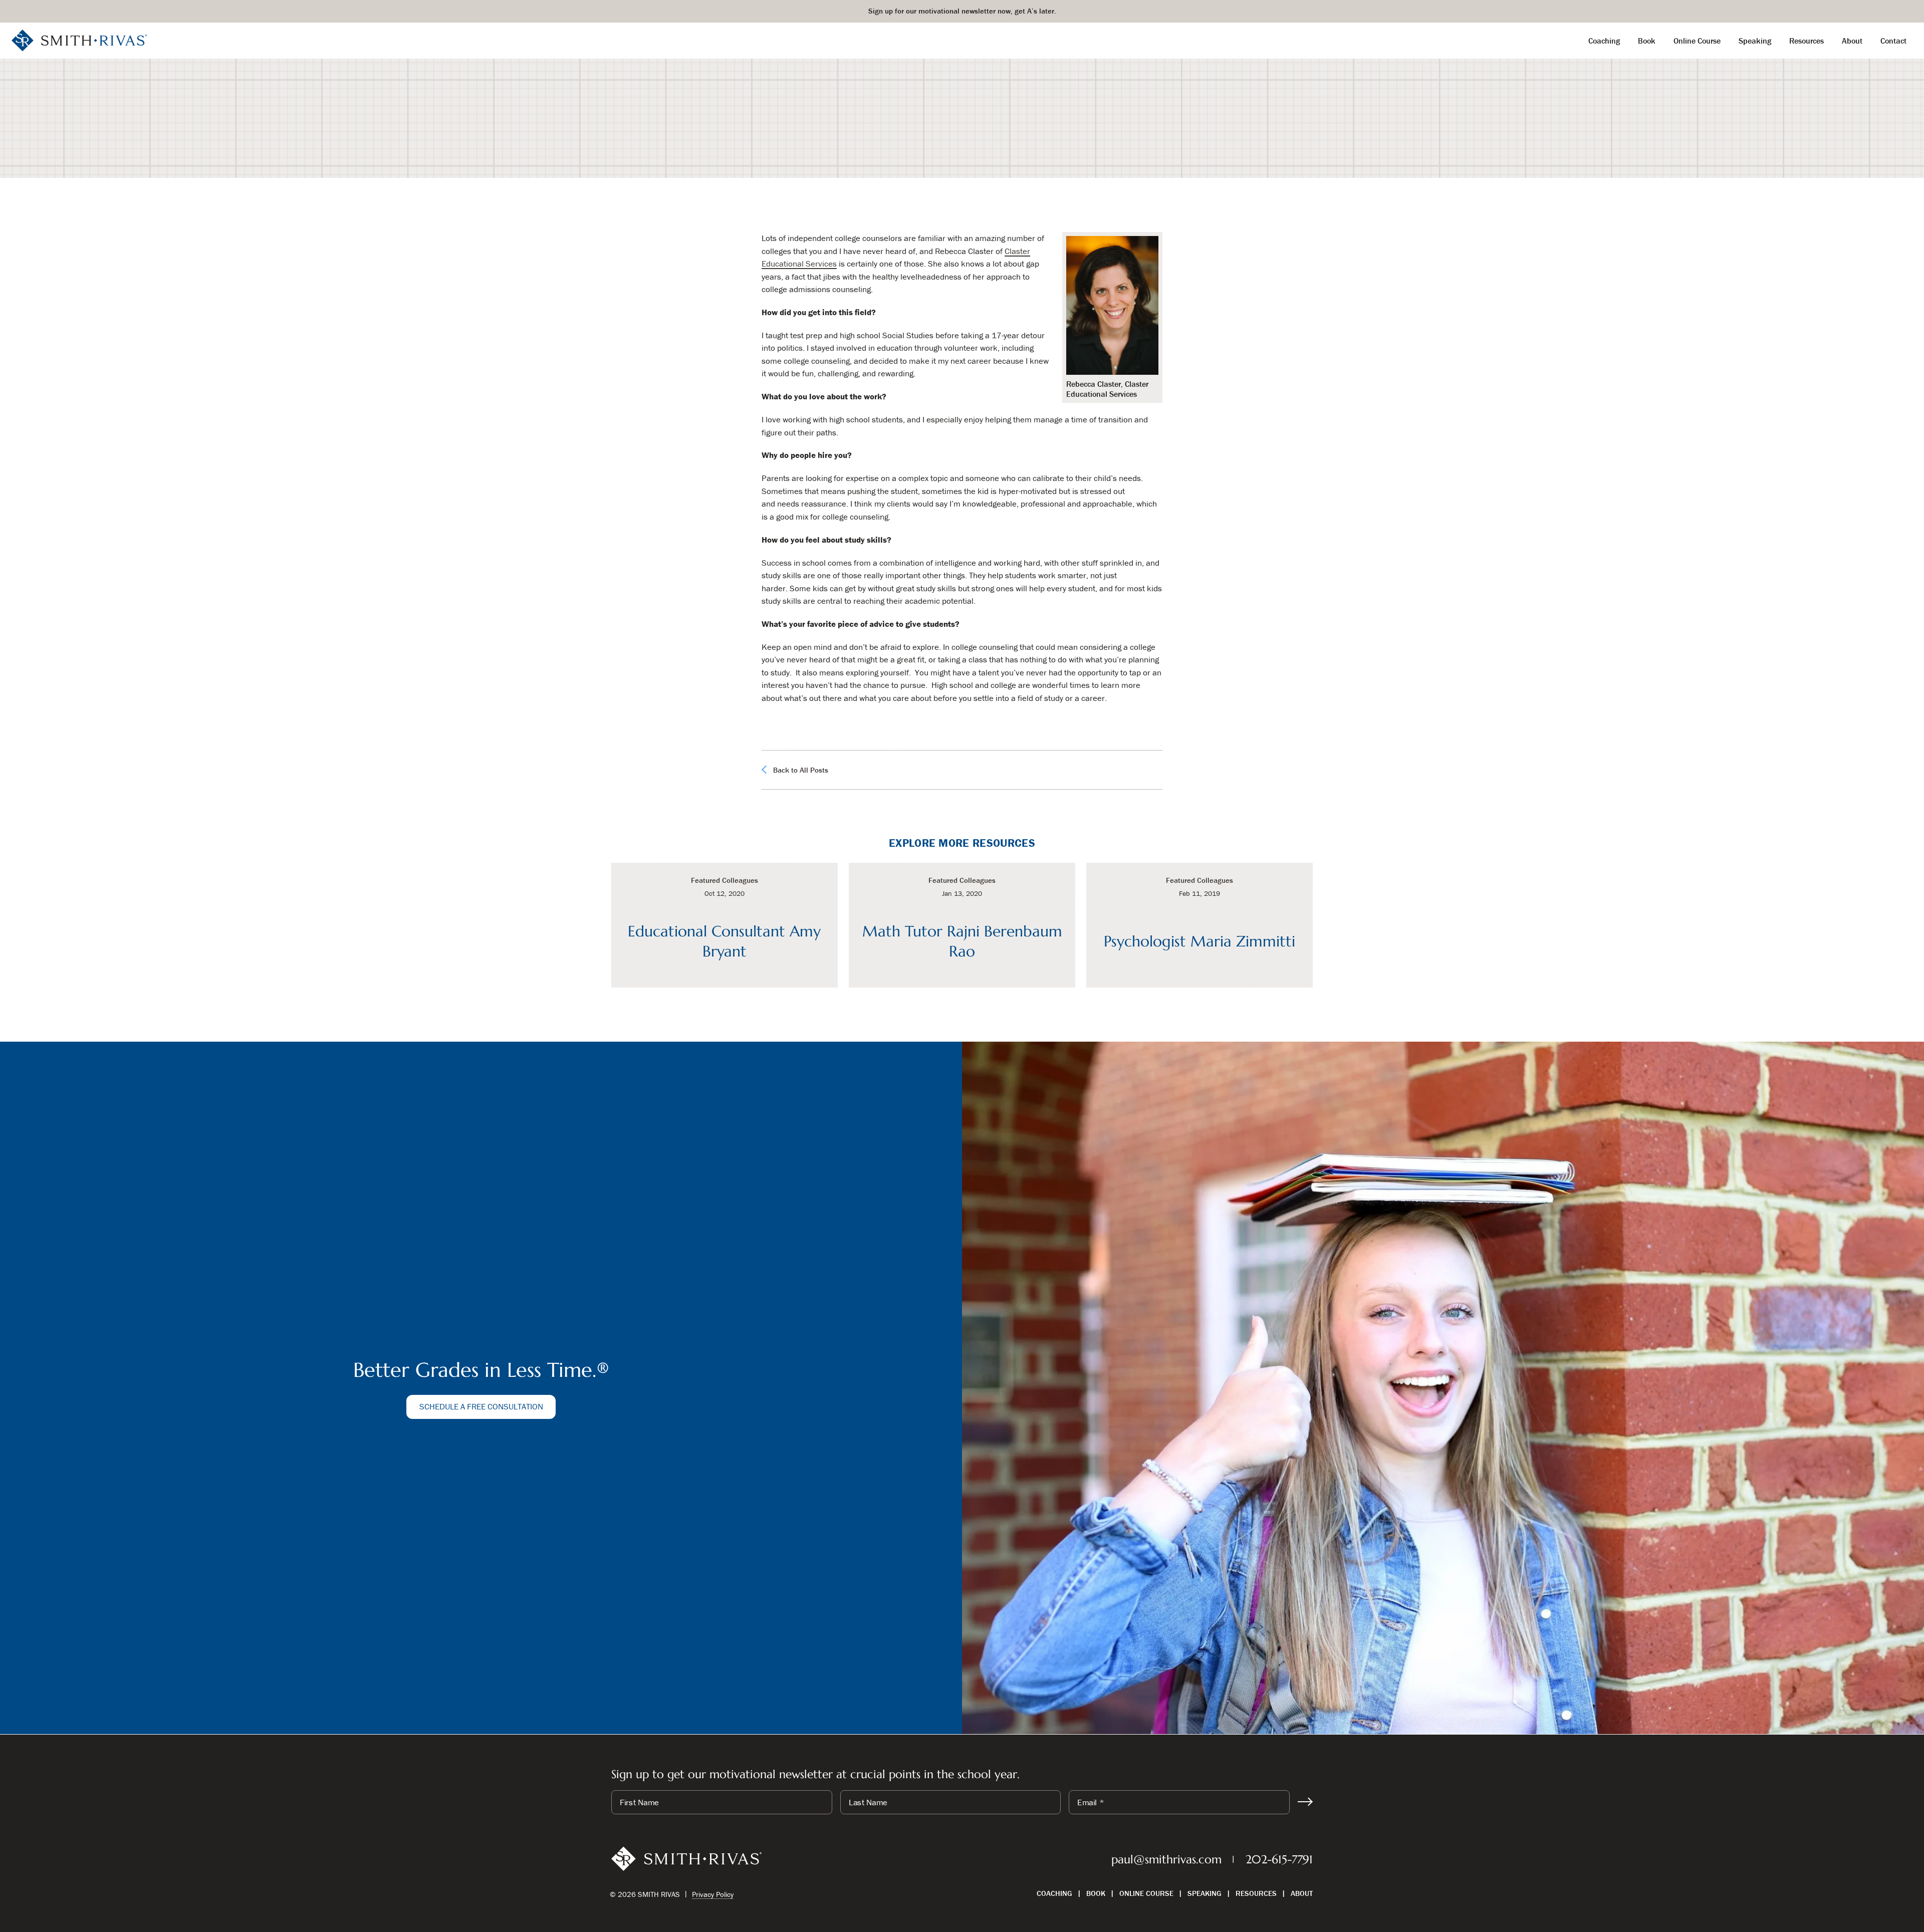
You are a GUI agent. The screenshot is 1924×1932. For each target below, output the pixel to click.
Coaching (1054, 1893)
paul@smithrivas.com (1166, 1859)
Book (1096, 1893)
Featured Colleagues (933, 147)
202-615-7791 (1279, 1859)
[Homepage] (79, 40)
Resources (1256, 1893)
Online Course (1146, 1893)
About (1302, 1893)
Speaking (1205, 1893)
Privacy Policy (713, 1894)
